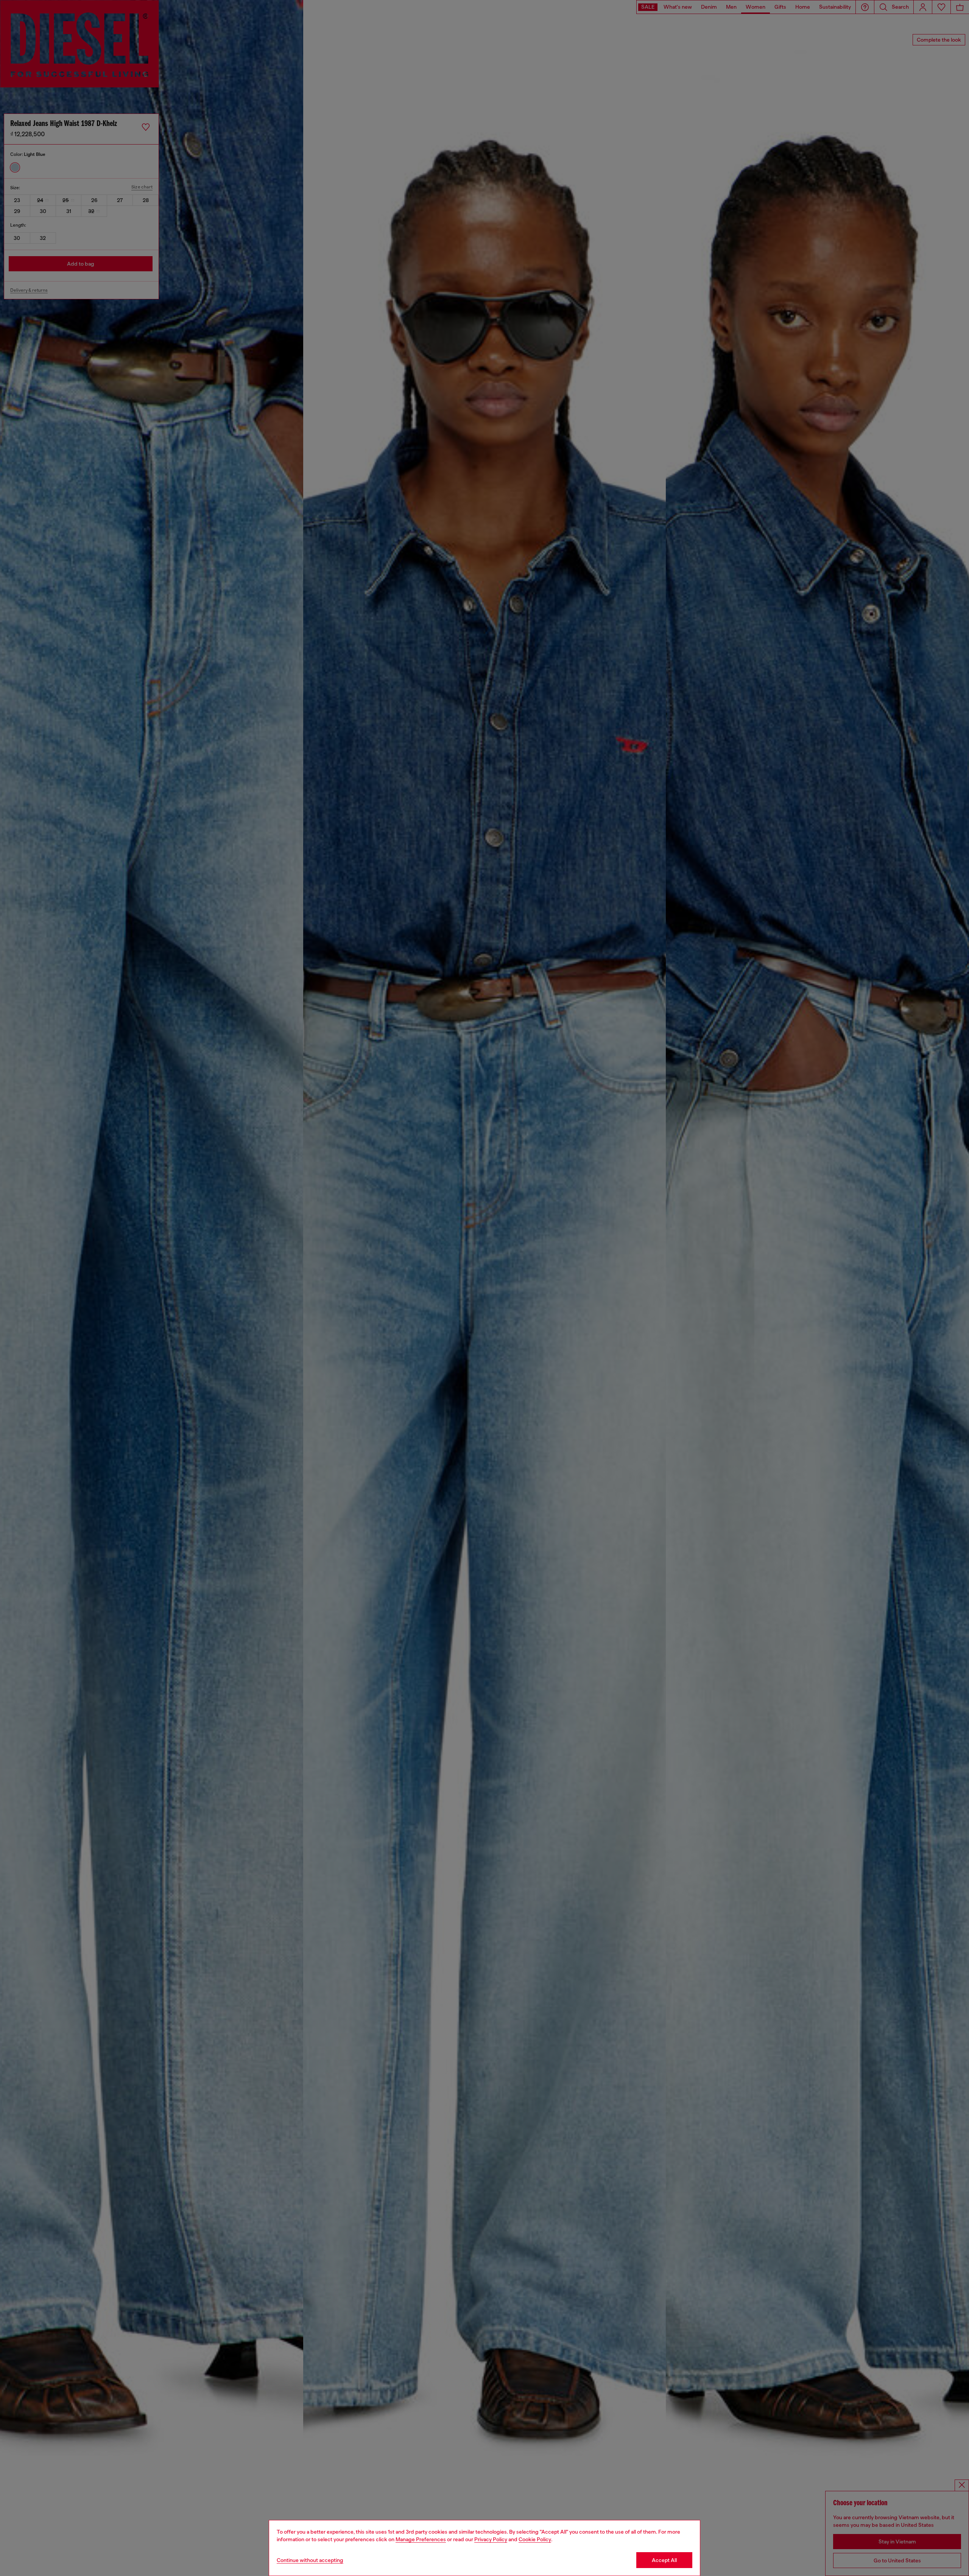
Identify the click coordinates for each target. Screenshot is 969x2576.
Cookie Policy (535, 2539)
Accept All (664, 2560)
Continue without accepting (310, 2560)
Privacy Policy (491, 2539)
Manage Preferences (421, 2539)
